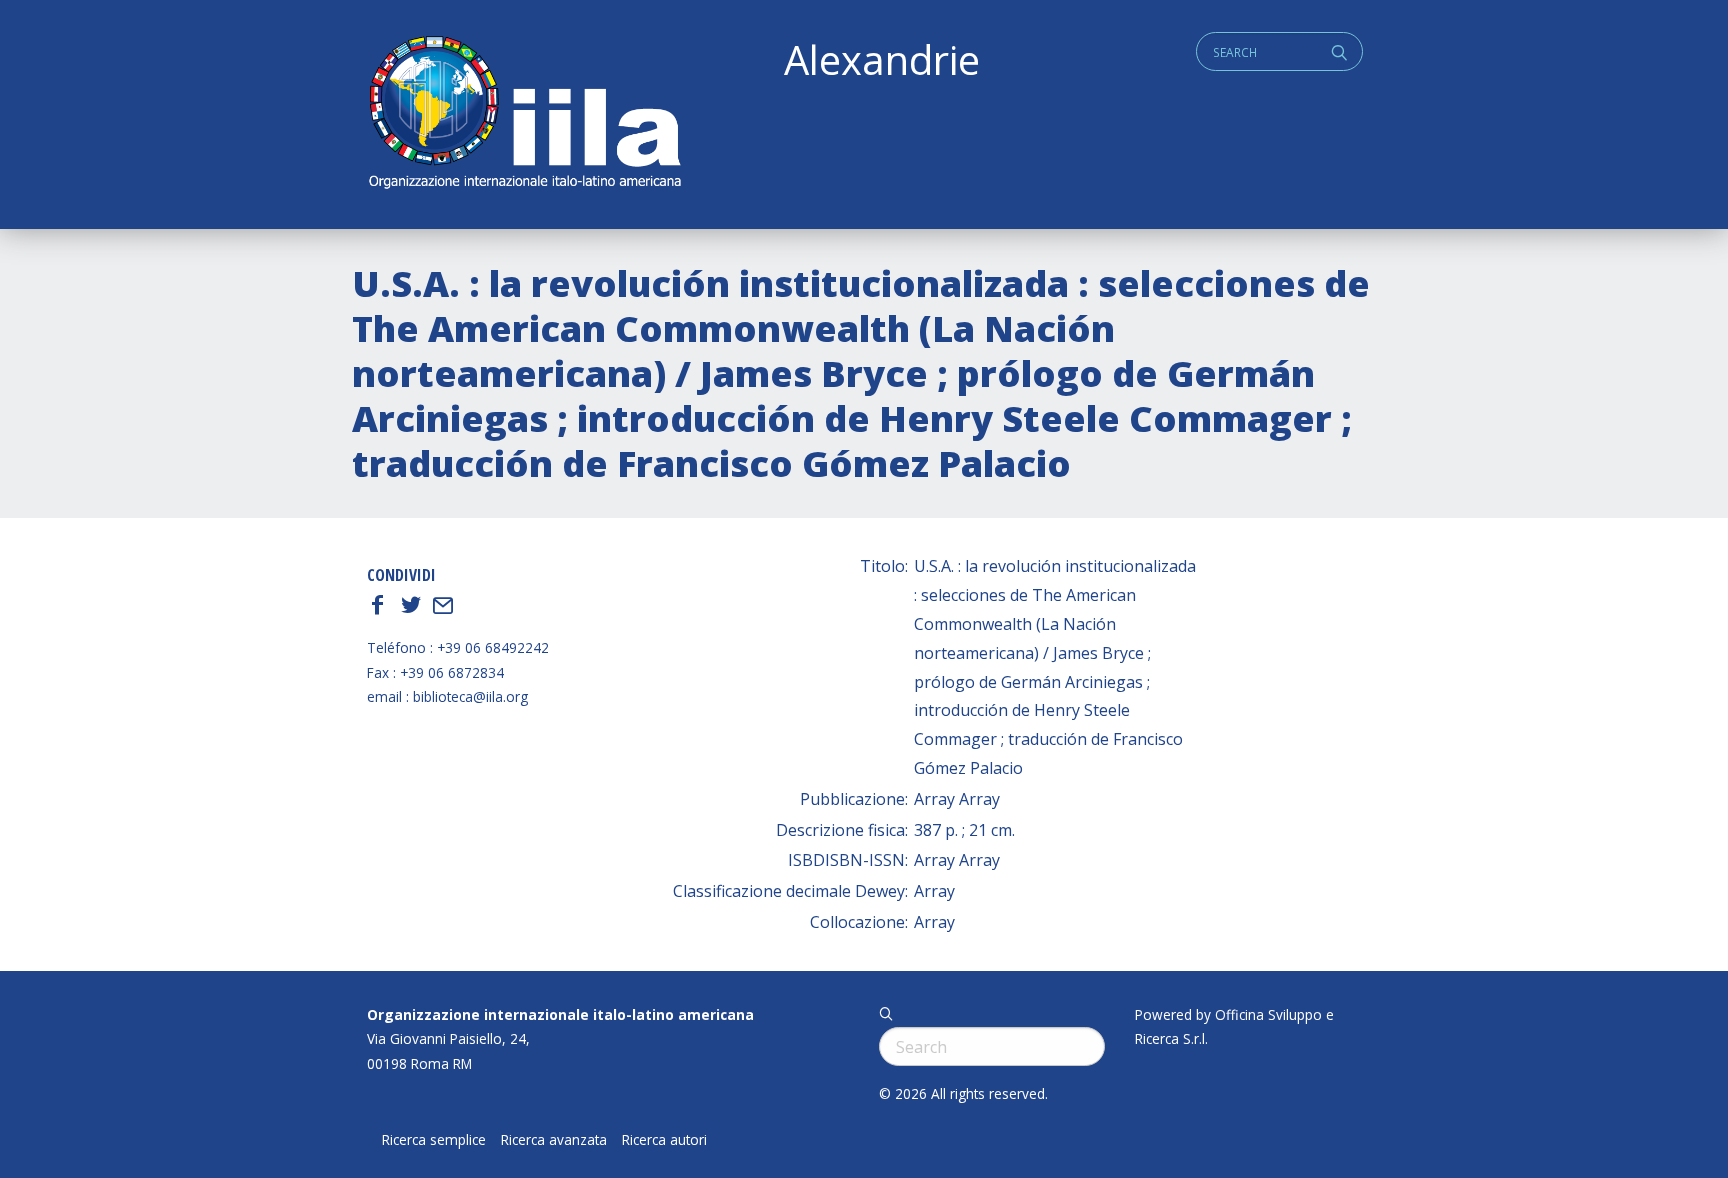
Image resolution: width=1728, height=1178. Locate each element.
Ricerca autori (664, 1140)
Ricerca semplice (434, 1140)
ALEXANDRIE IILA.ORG (524, 114)
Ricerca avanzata (554, 1140)
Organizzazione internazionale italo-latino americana (560, 1014)
